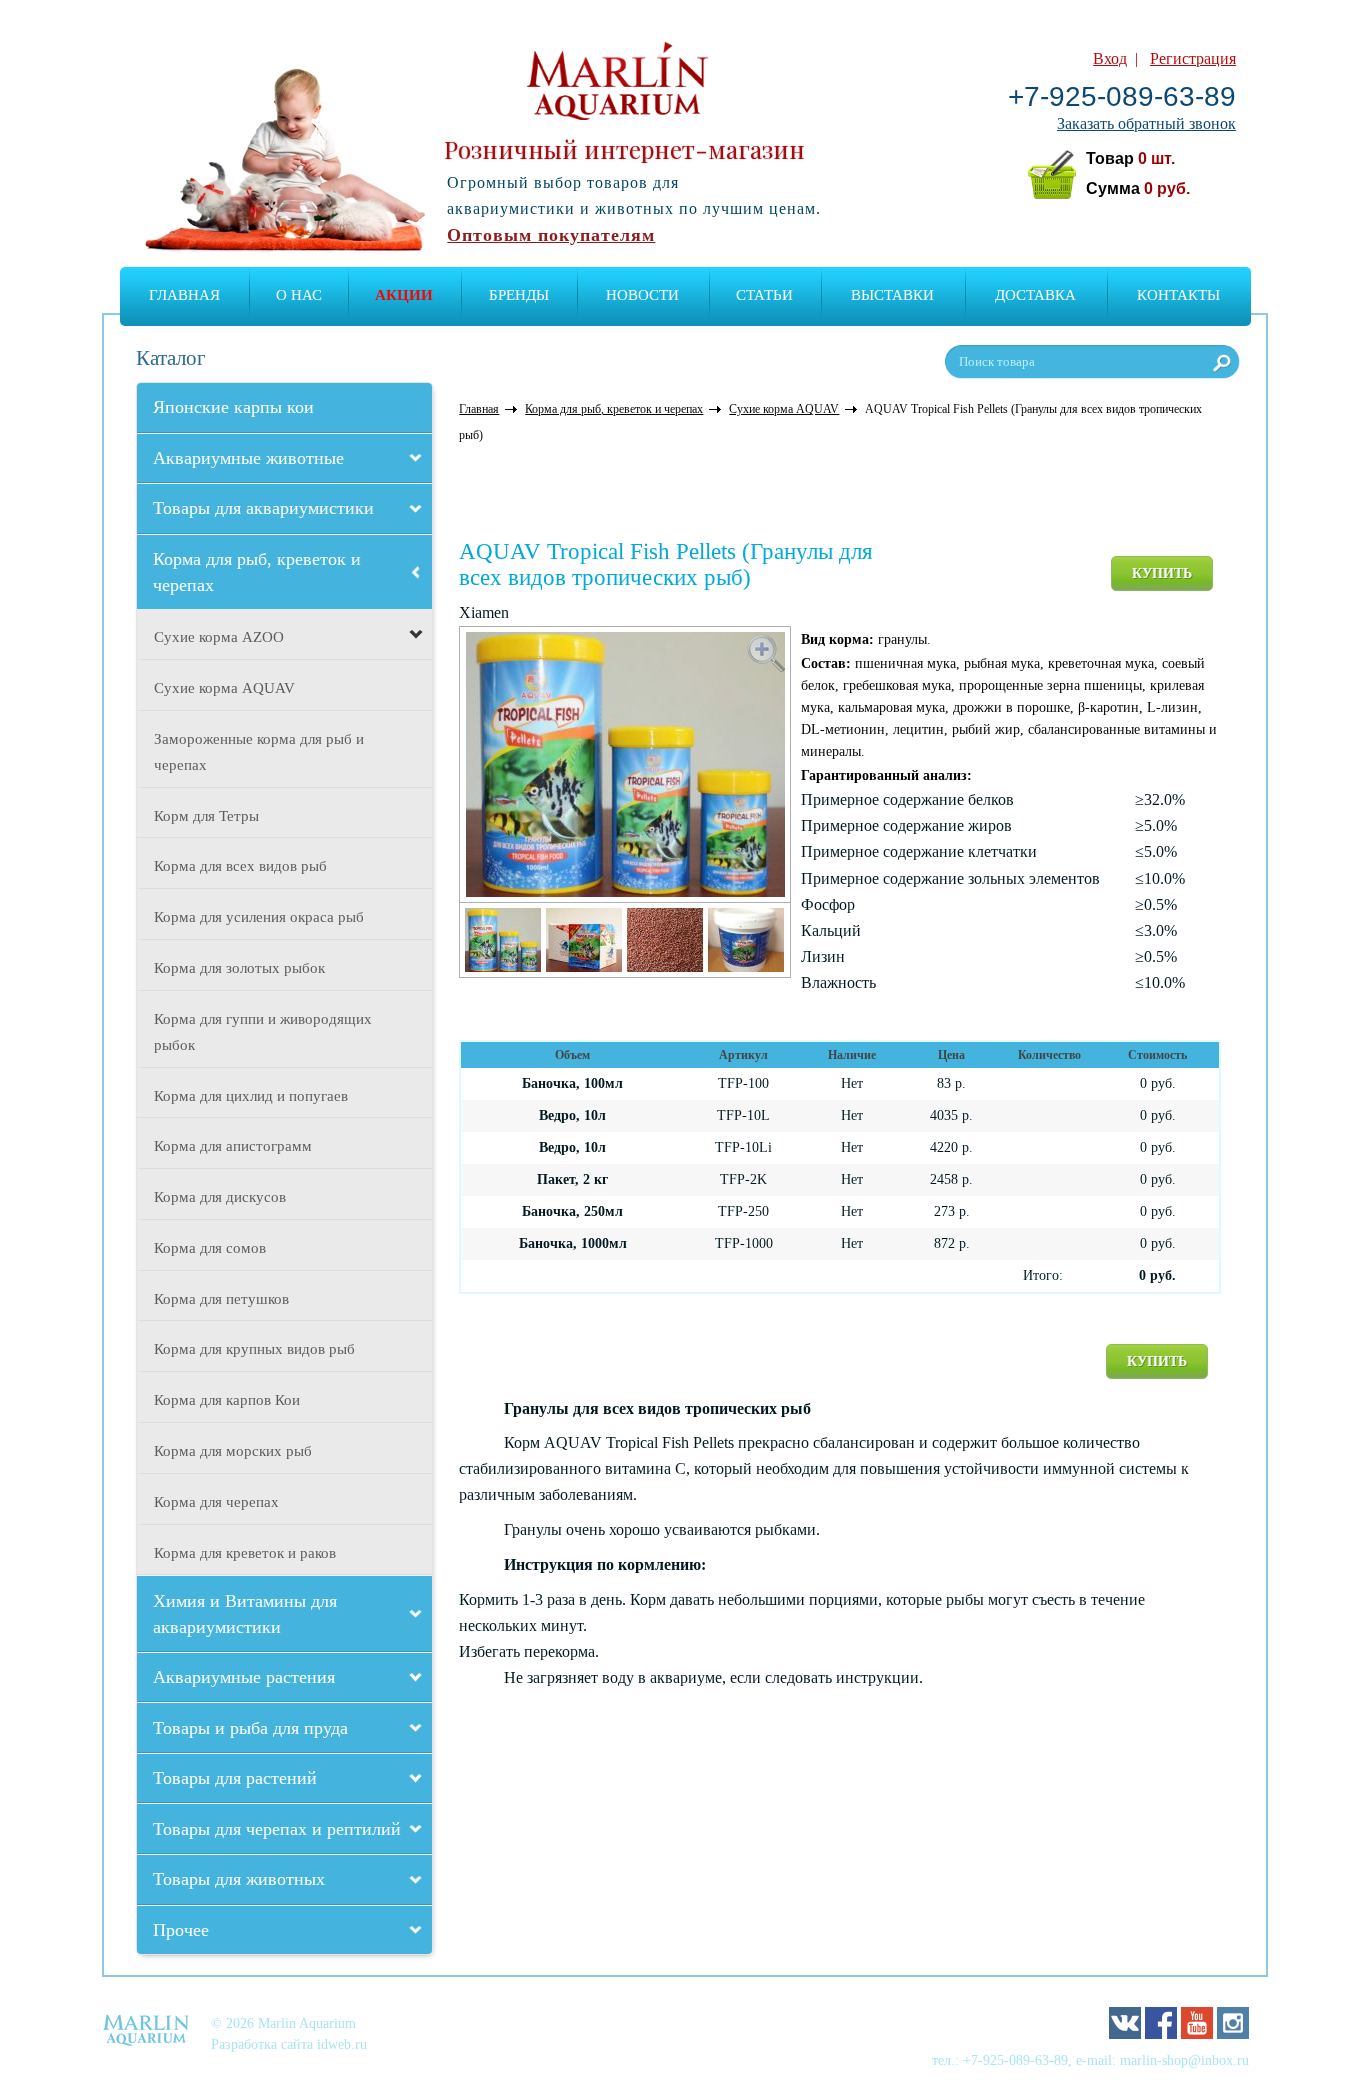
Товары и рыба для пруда (250, 1728)
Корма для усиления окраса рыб (259, 917)
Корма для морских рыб (233, 1451)
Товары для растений (235, 1778)
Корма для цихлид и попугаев (251, 1096)
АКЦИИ (404, 295)
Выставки (892, 295)
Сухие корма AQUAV (224, 688)
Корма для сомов (210, 1248)
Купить (1162, 573)
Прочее (181, 1930)
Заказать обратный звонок (1146, 123)
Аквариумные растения (244, 1677)
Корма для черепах (216, 1502)
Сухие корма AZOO (219, 637)
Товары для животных (239, 1879)
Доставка (1035, 295)
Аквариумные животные (248, 458)
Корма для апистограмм (233, 1146)
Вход (1110, 58)
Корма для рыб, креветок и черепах (257, 572)
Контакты (1178, 295)
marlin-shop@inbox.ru (1184, 2060)
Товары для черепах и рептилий (277, 1829)
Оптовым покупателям (551, 235)
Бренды (519, 295)
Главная (184, 295)
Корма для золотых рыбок (239, 968)
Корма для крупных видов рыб (254, 1349)
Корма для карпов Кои (227, 1400)
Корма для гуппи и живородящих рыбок (263, 1032)
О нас (299, 295)
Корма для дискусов (220, 1197)
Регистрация (1193, 58)
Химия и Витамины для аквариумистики (245, 1614)
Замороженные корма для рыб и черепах (259, 752)
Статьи (764, 295)
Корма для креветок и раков (245, 1553)
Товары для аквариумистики (263, 508)
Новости (642, 295)
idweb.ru (342, 2044)
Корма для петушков (221, 1299)
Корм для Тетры (206, 816)
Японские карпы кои (233, 407)
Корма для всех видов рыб (240, 866)
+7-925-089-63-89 (1122, 96)
